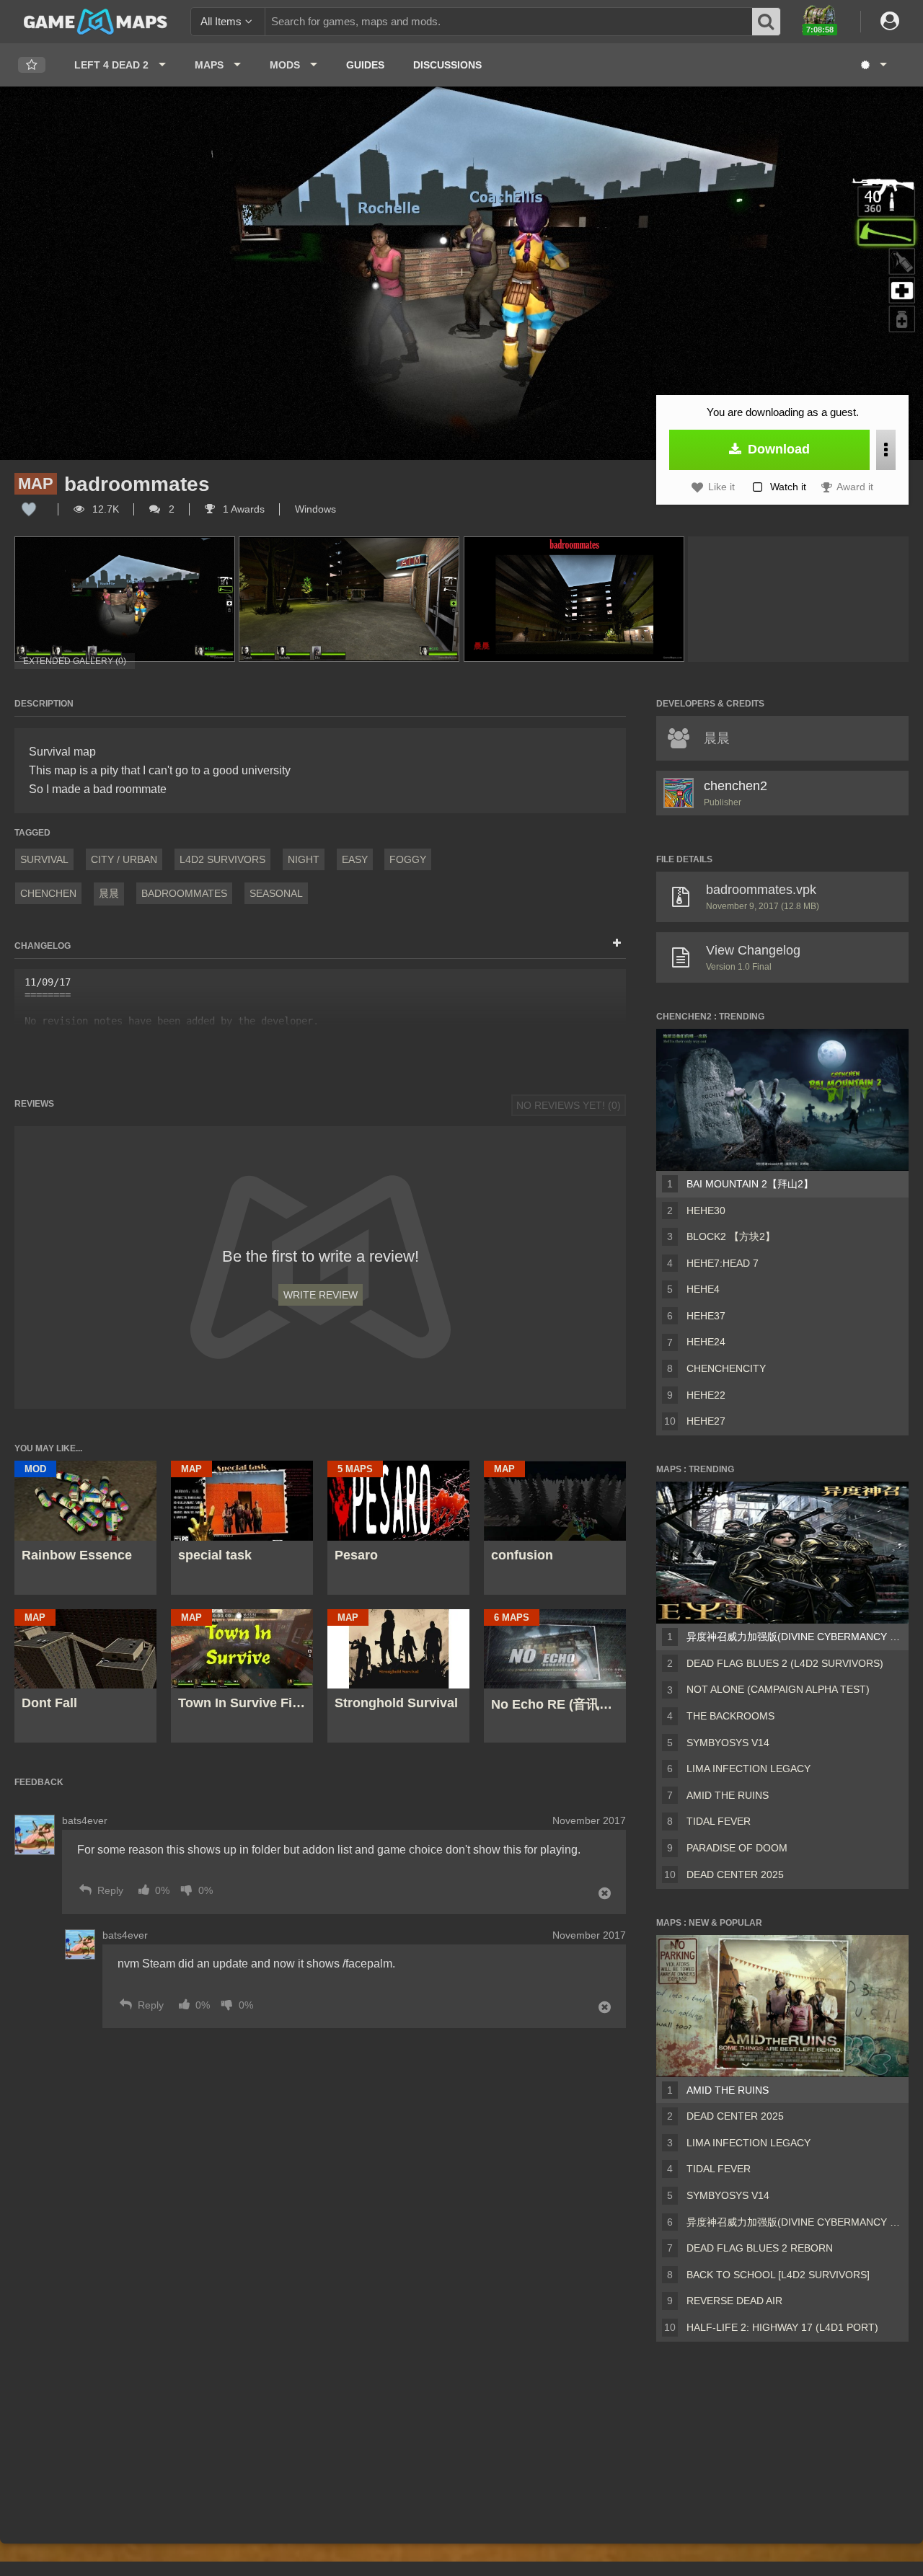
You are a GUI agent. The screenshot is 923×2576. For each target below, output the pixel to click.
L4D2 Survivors (222, 859)
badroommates (184, 893)
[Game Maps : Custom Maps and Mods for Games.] (96, 21)
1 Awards (242, 509)
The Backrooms (730, 1716)
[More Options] (886, 450)
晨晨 (109, 893)
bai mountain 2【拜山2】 (750, 1184)
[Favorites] (32, 65)
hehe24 (706, 1342)
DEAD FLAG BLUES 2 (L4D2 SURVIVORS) (785, 1663)
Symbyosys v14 (728, 1743)
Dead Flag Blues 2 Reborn (760, 2248)
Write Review (321, 1295)
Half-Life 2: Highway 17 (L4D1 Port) (782, 2327)
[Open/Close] (617, 944)
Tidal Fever (719, 1821)
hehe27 (706, 1421)
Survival (44, 859)
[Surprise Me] (873, 65)
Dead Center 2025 (735, 1875)
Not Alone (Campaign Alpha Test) (778, 1689)
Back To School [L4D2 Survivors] (778, 2275)
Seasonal (276, 893)
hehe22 (706, 1395)
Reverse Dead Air (734, 2301)
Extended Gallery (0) (75, 661)
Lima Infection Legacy (748, 1769)
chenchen (48, 893)
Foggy (408, 859)
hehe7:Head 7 (723, 1263)
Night (304, 859)
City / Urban (124, 859)
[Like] (29, 509)
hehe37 (706, 1316)
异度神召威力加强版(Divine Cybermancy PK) (795, 1637)
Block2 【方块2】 (731, 1236)
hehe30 (706, 1210)
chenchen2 (736, 786)
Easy (355, 859)
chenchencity (726, 1368)
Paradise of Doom (737, 1848)
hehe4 (703, 1289)
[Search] (767, 22)
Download (777, 449)
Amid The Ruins (728, 1795)
